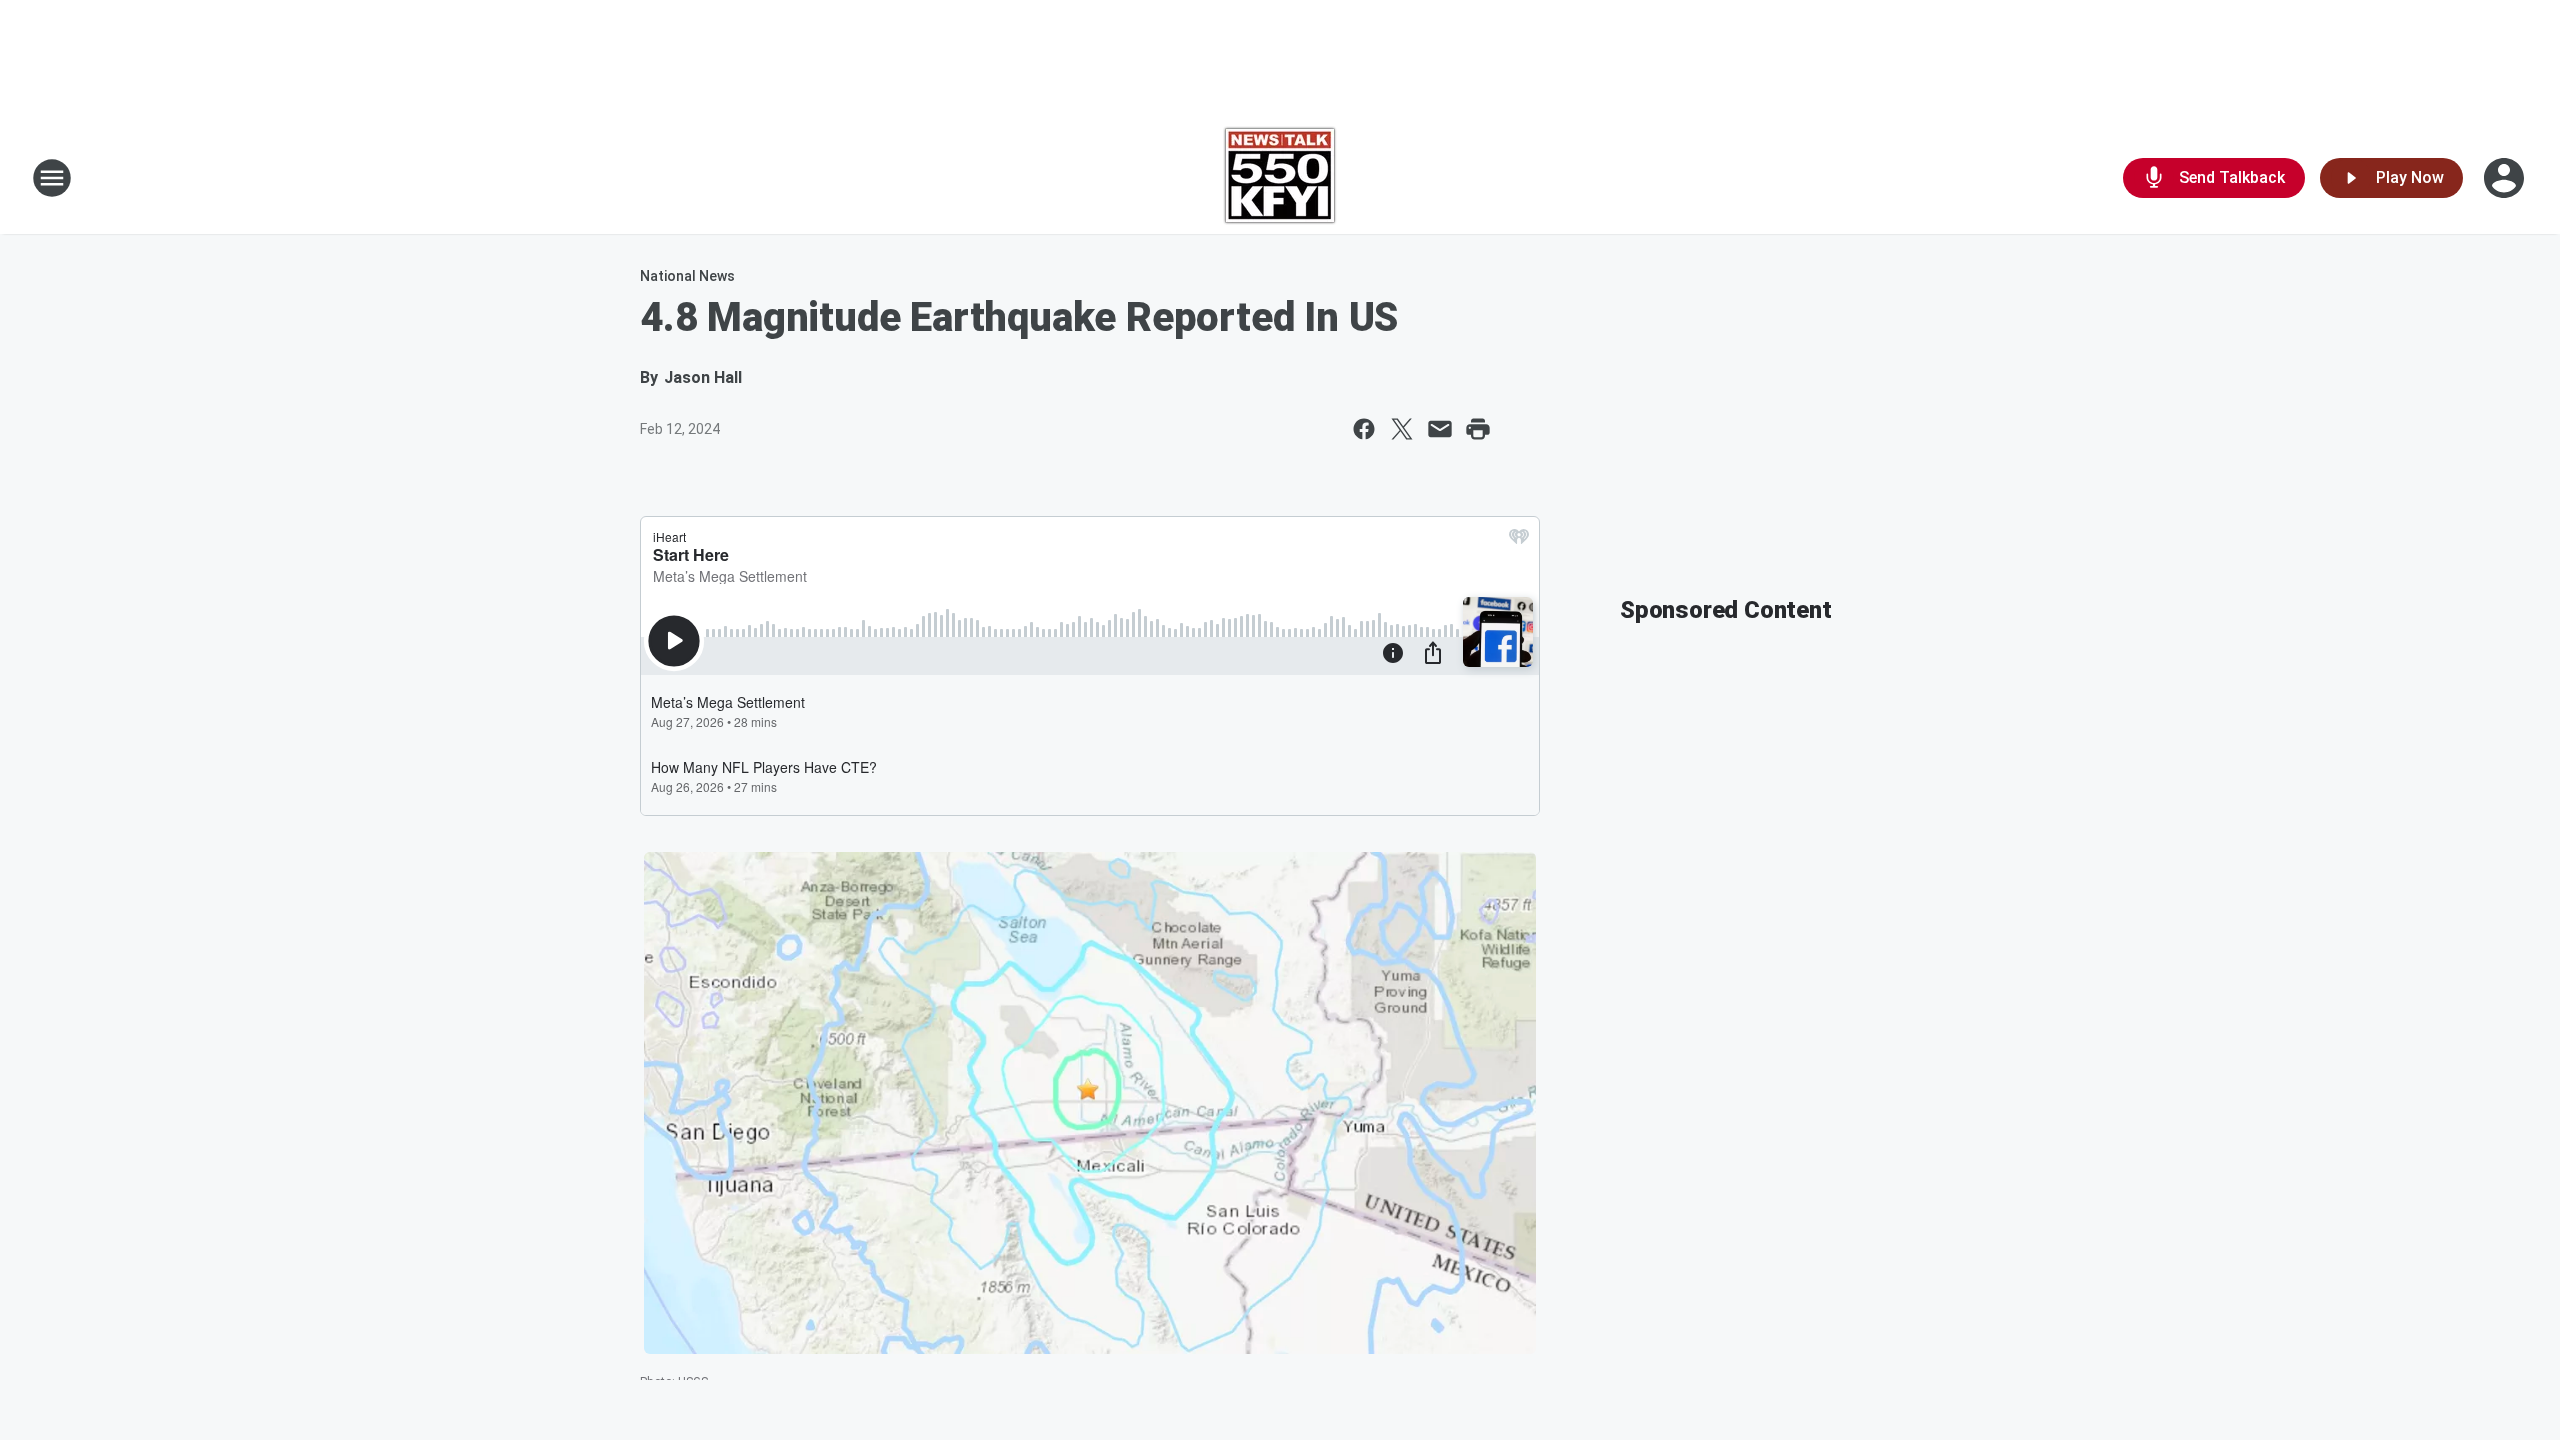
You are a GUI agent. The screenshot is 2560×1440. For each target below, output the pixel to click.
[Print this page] (1478, 429)
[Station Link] (1280, 178)
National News (687, 276)
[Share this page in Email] (1440, 429)
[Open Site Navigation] (52, 178)
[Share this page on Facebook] (1364, 429)
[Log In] (2506, 178)
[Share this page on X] (1402, 429)
